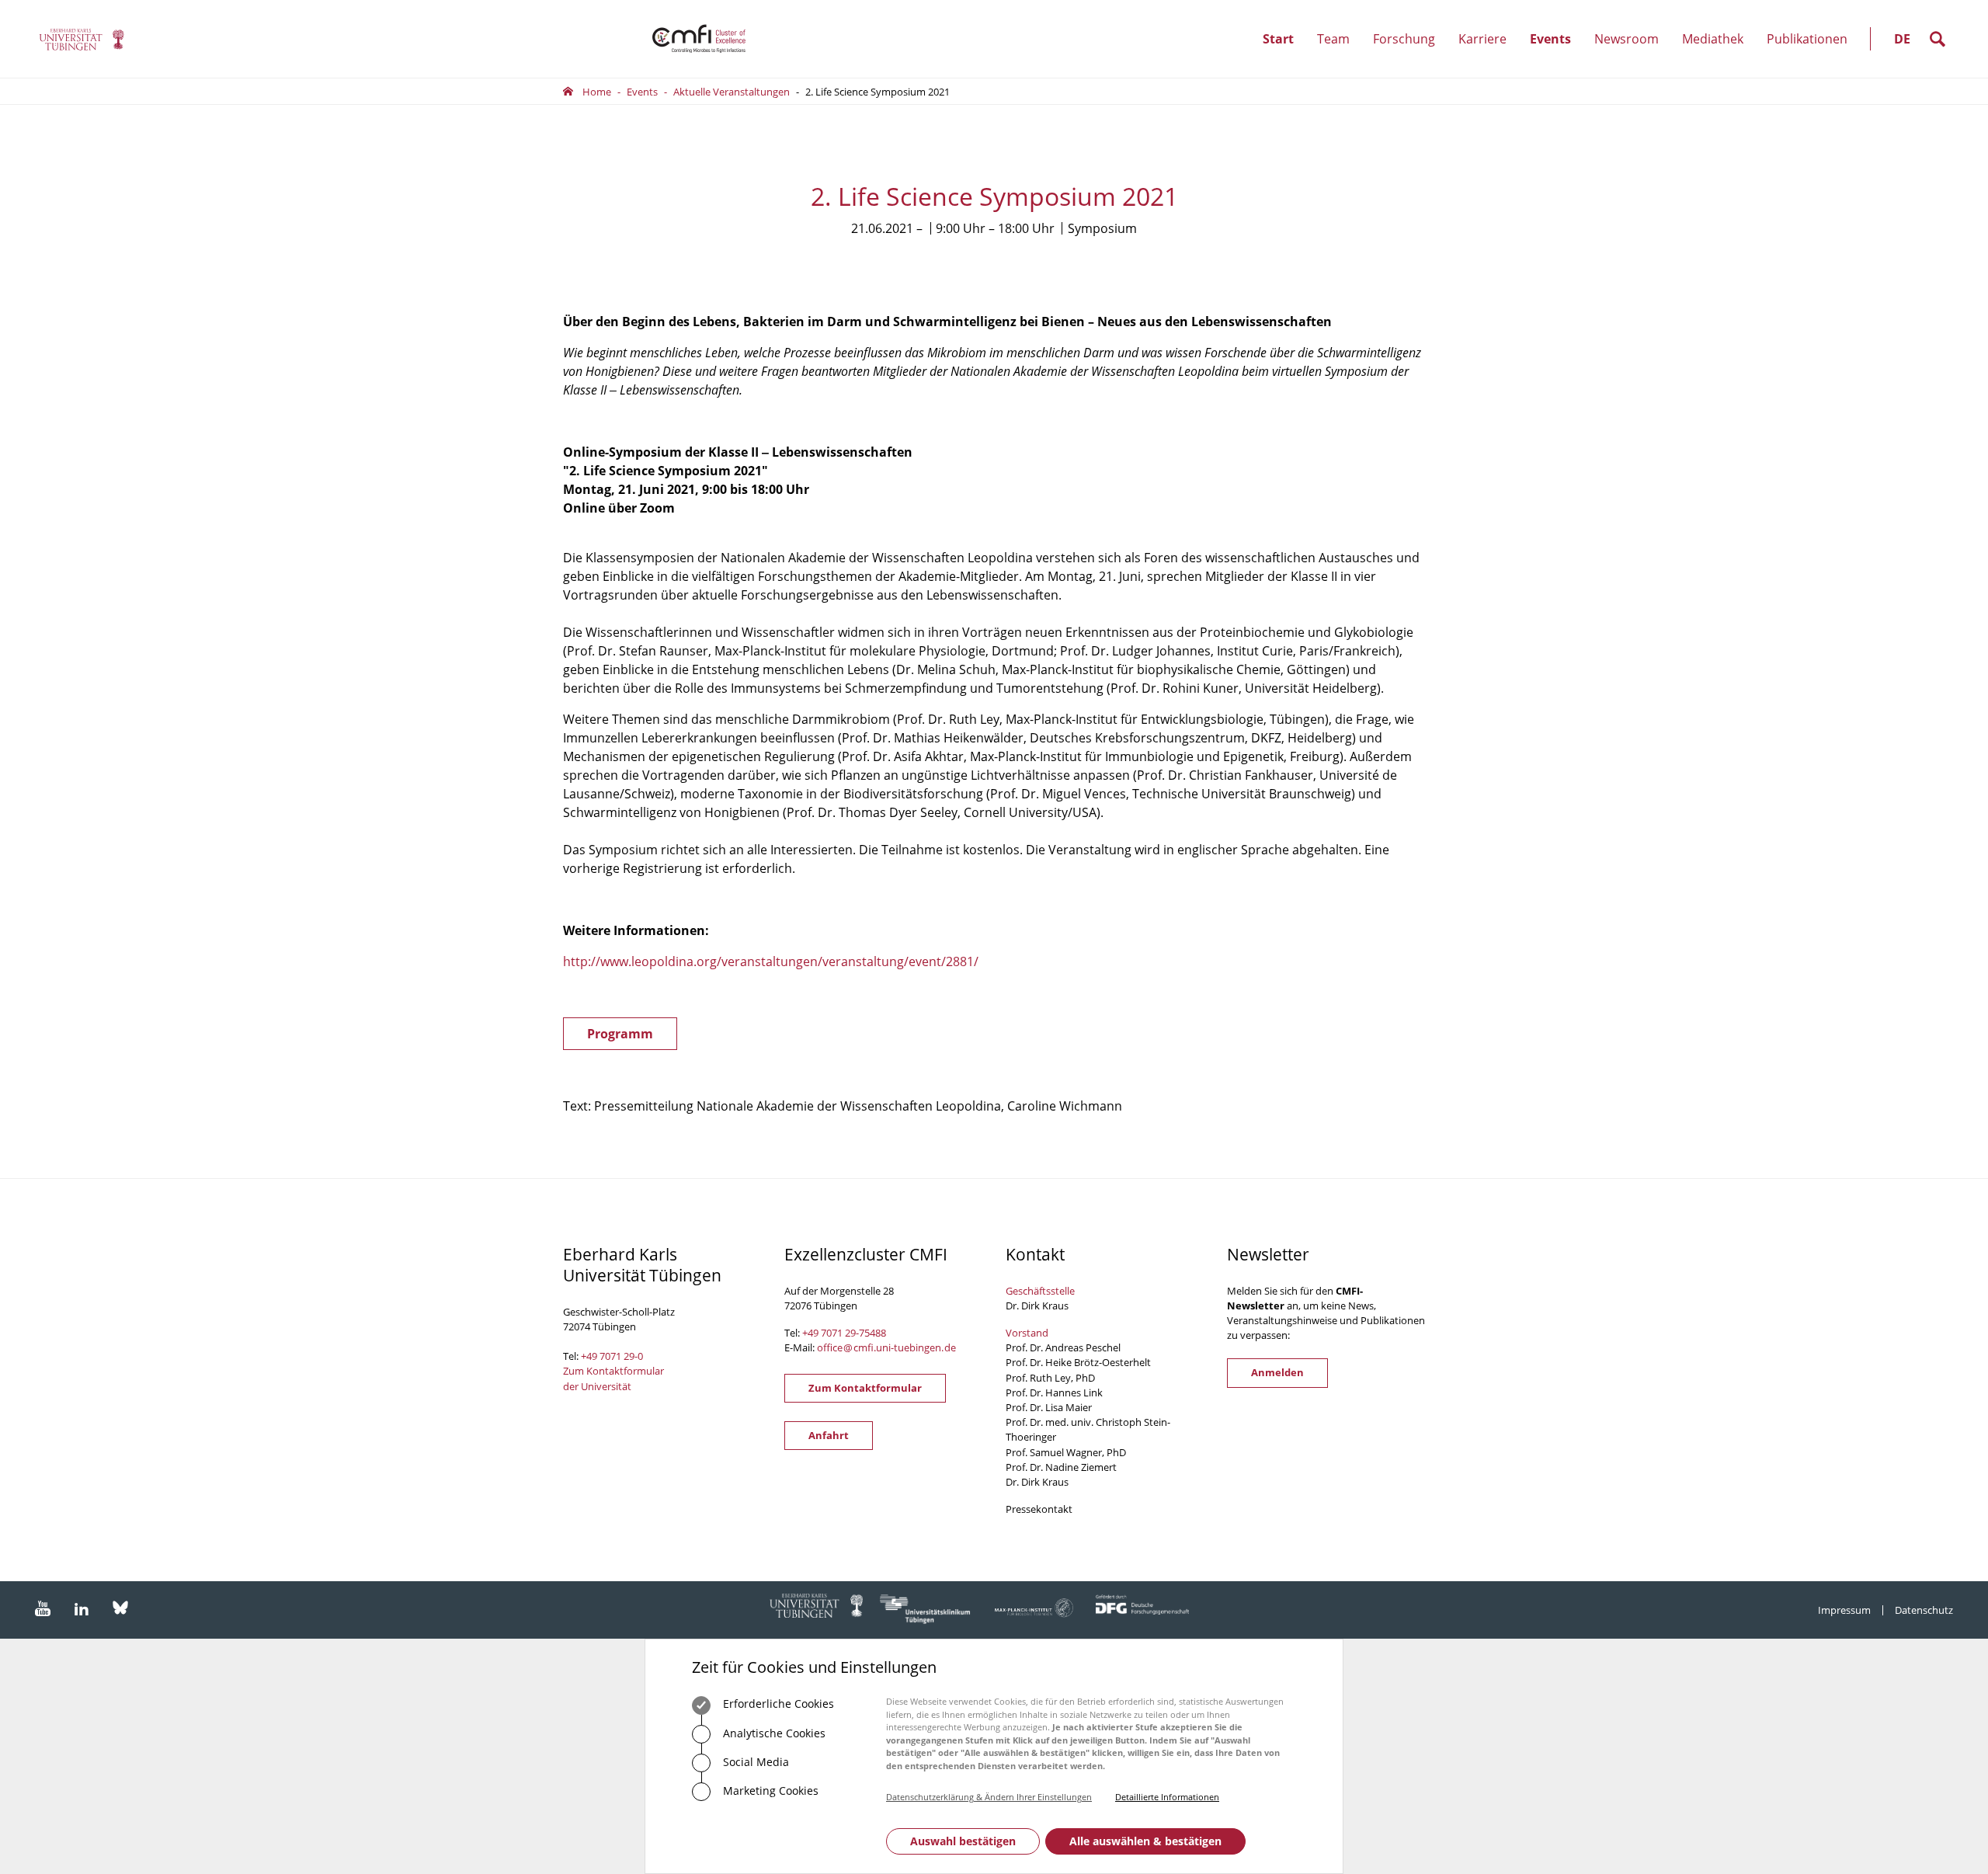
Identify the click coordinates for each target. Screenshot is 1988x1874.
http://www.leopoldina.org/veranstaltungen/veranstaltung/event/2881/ (771, 961)
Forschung (1410, 54)
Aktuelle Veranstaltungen (732, 92)
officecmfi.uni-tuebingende (886, 1347)
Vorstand (1027, 1333)
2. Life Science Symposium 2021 (878, 92)
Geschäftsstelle (1040, 1291)
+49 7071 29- (831, 1333)
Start (1278, 39)
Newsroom (1632, 54)
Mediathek (1713, 39)
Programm (620, 1034)
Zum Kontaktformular (865, 1388)
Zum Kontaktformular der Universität (613, 1378)
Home (597, 92)
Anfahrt (829, 1435)
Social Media (754, 1762)
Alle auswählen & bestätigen (1145, 1841)
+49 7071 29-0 (612, 1356)
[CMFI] (82, 39)
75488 (872, 1333)
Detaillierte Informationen (1167, 1797)
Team (1339, 54)
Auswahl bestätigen (963, 1841)
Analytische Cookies (773, 1733)
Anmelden (1277, 1372)
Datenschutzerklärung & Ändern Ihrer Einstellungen (989, 1797)
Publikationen (1807, 39)
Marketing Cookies (769, 1791)
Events (1556, 54)
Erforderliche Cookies (777, 1704)
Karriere (1488, 54)
